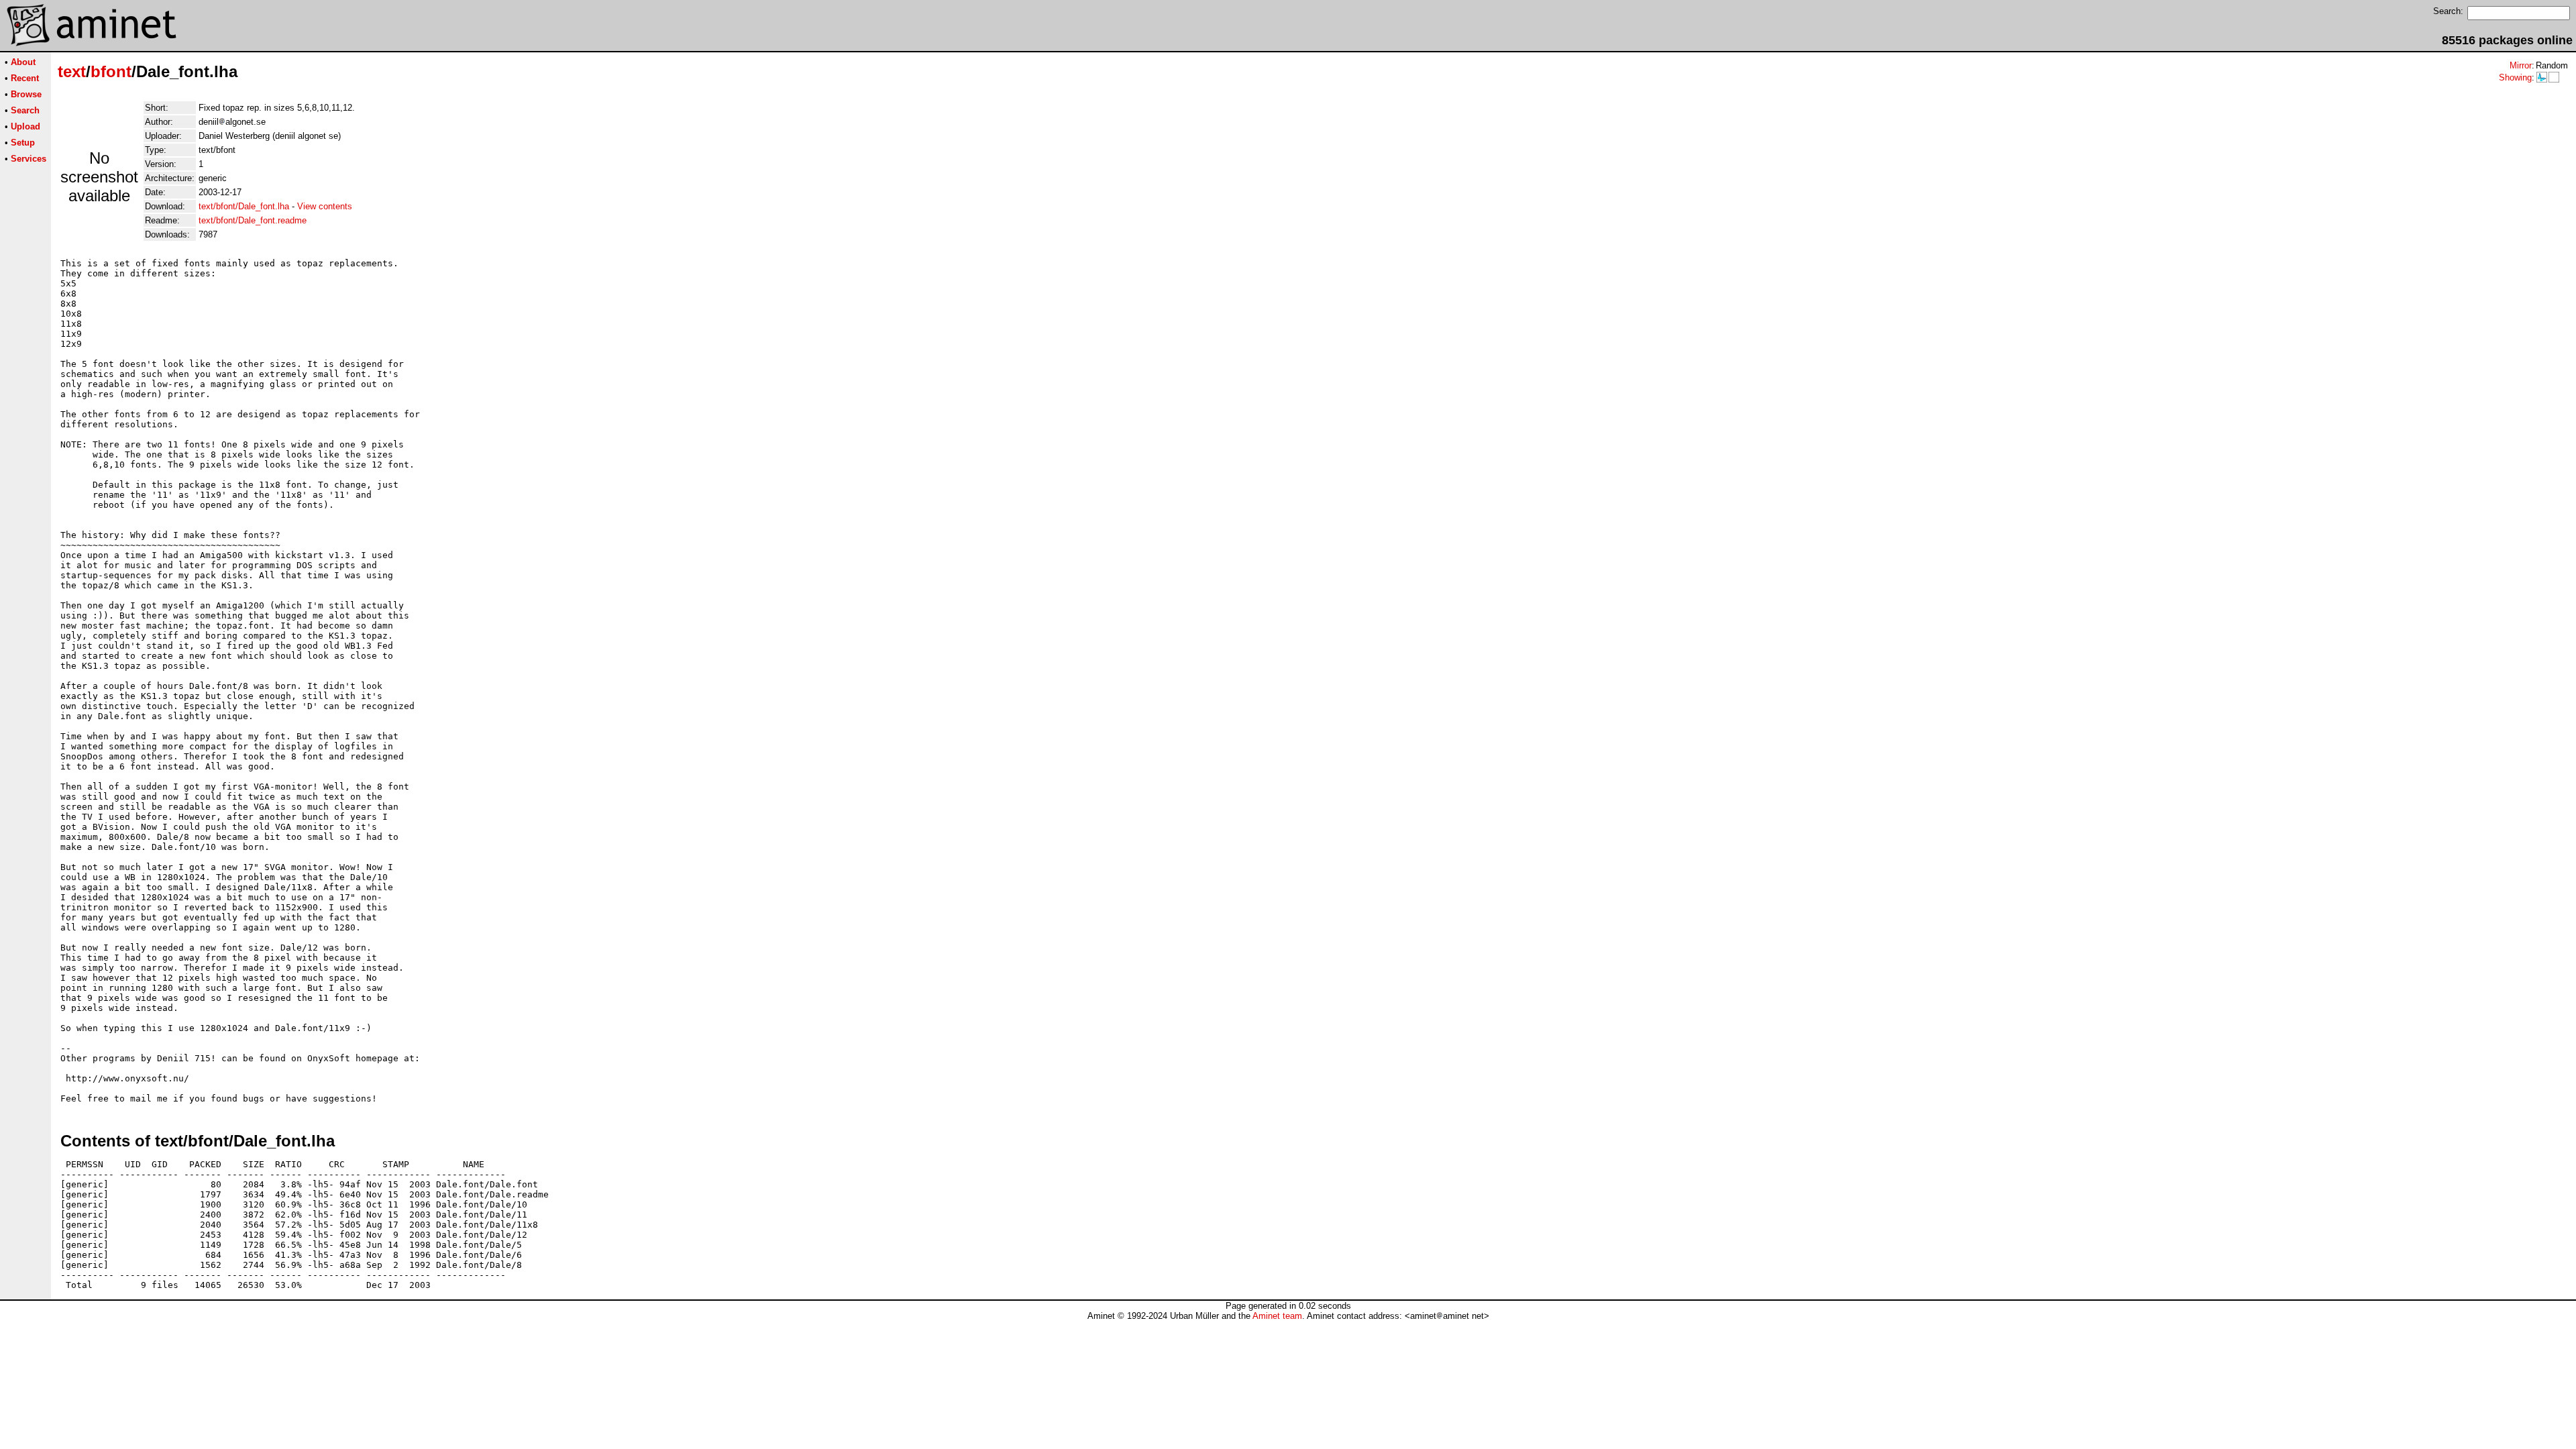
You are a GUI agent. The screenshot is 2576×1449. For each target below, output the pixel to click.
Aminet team (1277, 1316)
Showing (2515, 77)
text (72, 71)
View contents (325, 206)
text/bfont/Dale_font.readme (253, 220)
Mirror (2521, 65)
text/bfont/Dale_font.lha (244, 206)
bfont (111, 71)
